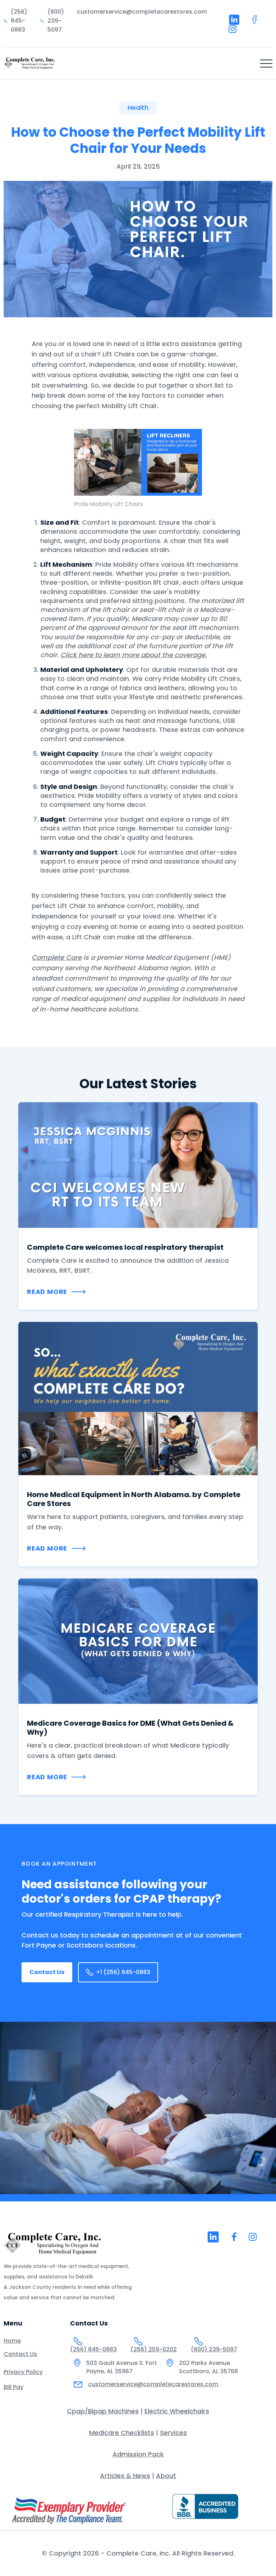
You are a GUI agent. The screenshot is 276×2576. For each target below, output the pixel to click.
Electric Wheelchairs (177, 2411)
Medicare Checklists (122, 2433)
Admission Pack (138, 2454)
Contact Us (47, 1972)
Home (12, 2341)
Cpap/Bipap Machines (103, 2411)
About (166, 2476)
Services (173, 2433)
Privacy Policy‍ (23, 2372)
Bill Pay (13, 2387)
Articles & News (125, 2476)
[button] (266, 64)
